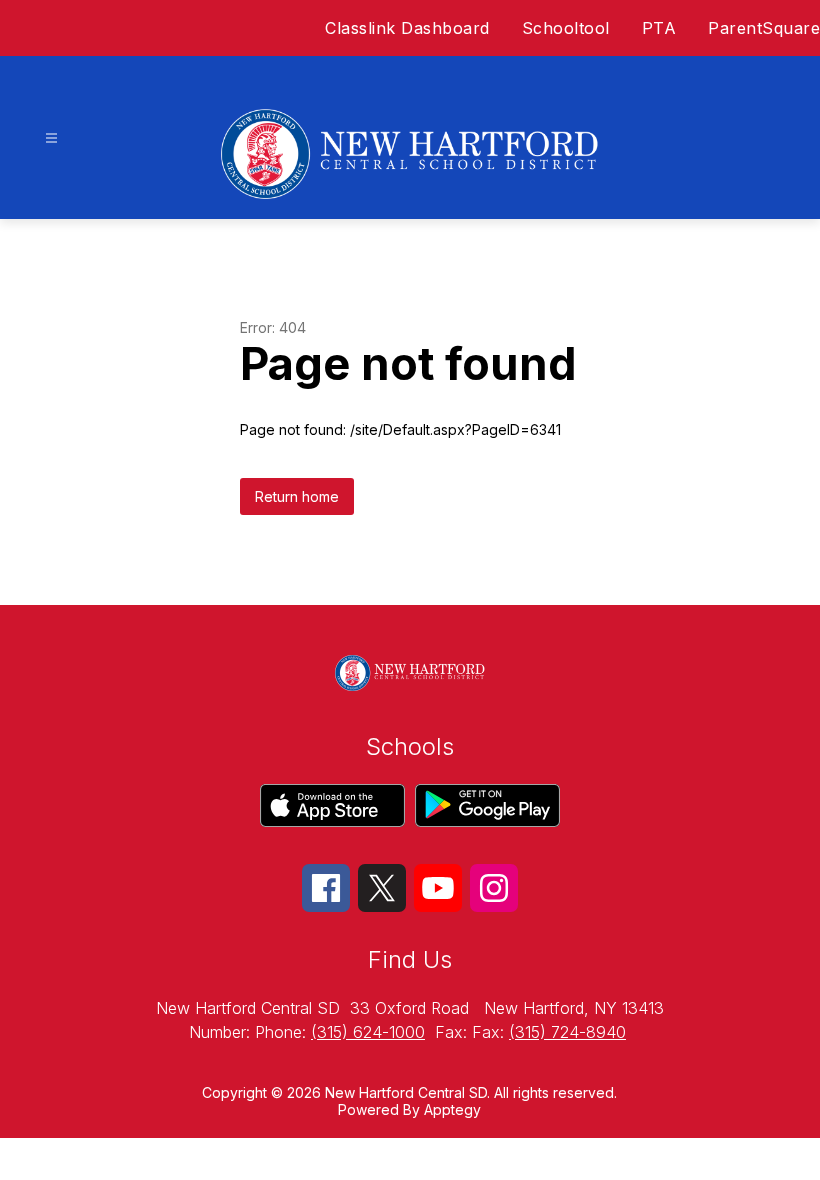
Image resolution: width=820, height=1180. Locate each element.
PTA (659, 28)
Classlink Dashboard (407, 28)
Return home (297, 496)
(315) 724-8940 (567, 1032)
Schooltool (566, 28)
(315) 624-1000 (368, 1032)
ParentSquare (764, 28)
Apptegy (452, 1109)
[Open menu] (51, 138)
